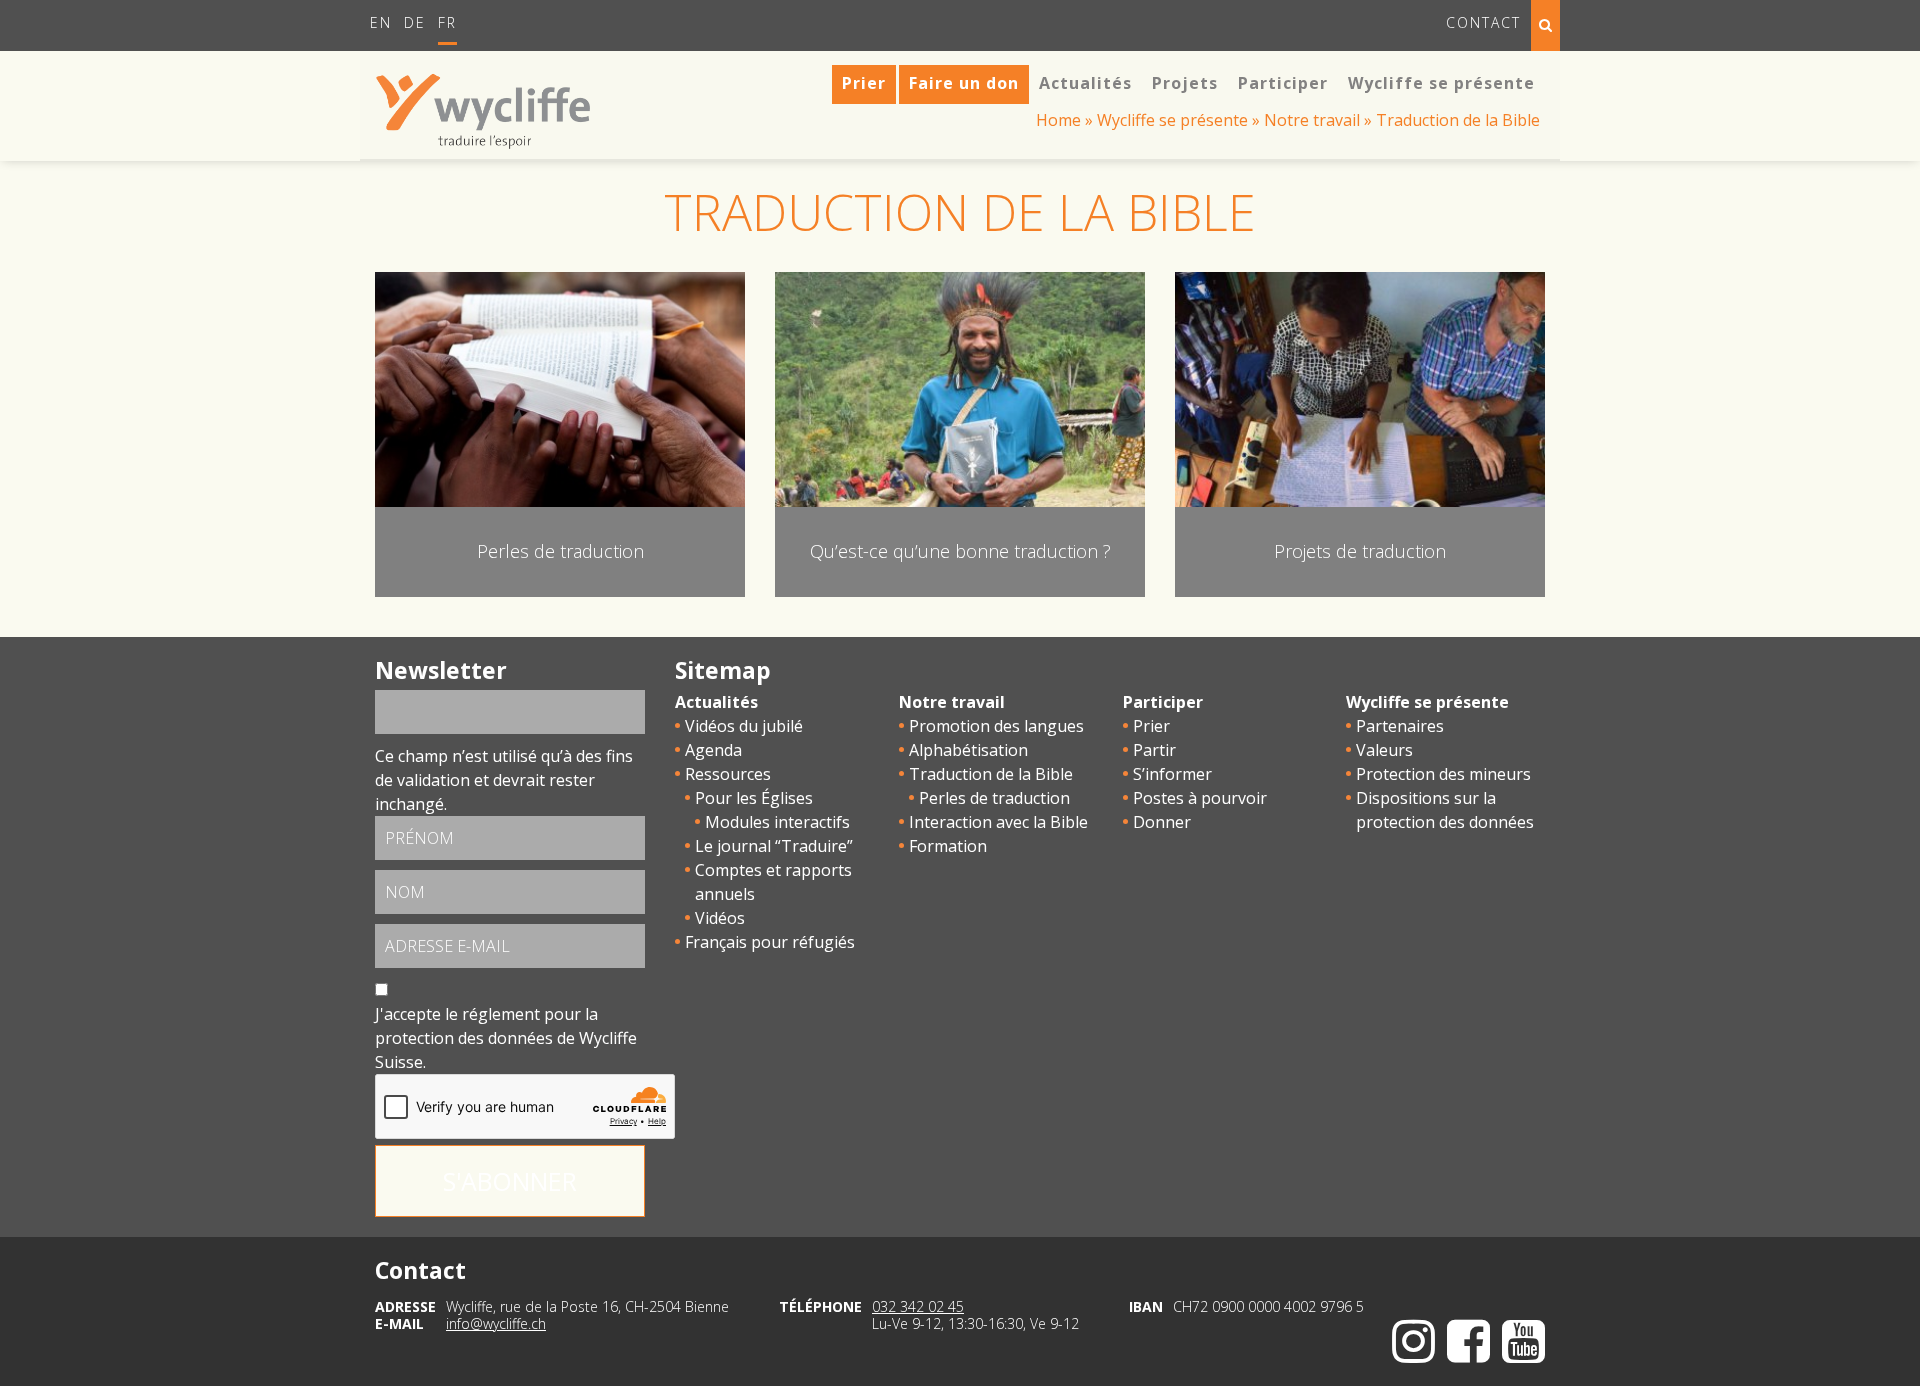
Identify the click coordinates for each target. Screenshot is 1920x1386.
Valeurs (1384, 750)
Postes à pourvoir (1200, 798)
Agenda (713, 750)
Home (1058, 120)
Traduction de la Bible (991, 774)
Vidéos (720, 918)
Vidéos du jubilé (744, 726)
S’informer (1172, 774)
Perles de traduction (994, 798)
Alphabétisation (968, 750)
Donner (1162, 822)
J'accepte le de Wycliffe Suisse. (506, 1038)
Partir (1154, 750)
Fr (447, 22)
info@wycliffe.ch (496, 1323)
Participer (1163, 702)
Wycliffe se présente (1172, 120)
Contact (1483, 22)
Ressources (728, 774)
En (381, 22)
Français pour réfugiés (770, 942)
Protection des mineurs (1443, 774)
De (415, 22)
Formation (948, 846)
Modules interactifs (777, 822)
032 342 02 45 (918, 1306)
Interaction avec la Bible (998, 822)
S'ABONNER (510, 1181)
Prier (1151, 726)
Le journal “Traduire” (774, 846)
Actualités (716, 702)
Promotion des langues (996, 726)
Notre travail (1312, 120)
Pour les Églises (754, 798)
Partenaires (1400, 726)
